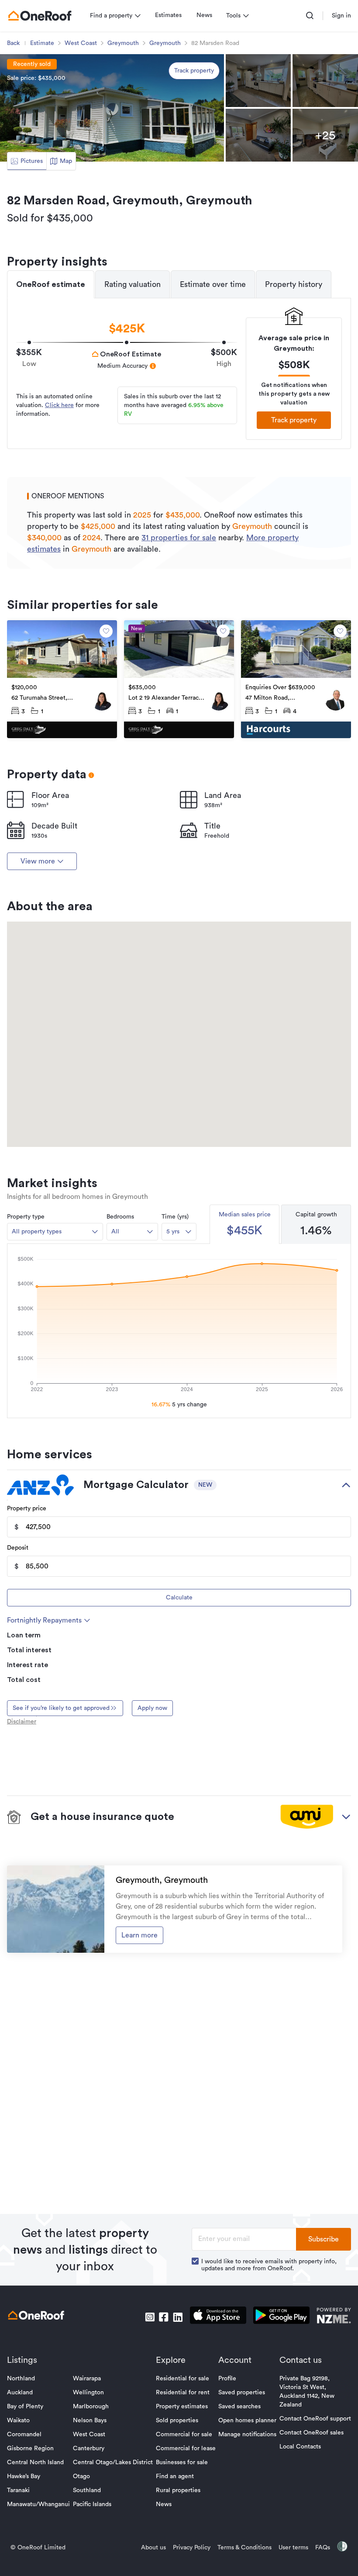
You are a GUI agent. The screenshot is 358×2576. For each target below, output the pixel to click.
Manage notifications (247, 2434)
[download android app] (281, 2317)
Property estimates (182, 2407)
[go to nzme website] (334, 2317)
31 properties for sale (179, 538)
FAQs (323, 2548)
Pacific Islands (92, 2504)
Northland (21, 2379)
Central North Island (35, 2462)
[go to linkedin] (178, 2317)
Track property (194, 71)
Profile (227, 2379)
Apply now (152, 1708)
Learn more (139, 1935)
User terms (293, 2548)
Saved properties (242, 2393)
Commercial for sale (184, 2434)
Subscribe (324, 2239)
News (204, 15)
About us (153, 2548)
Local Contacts (300, 2447)
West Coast (81, 43)
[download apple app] (218, 2317)
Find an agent (175, 2476)
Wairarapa (87, 2379)
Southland (87, 2490)
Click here (59, 405)
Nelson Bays (90, 2421)
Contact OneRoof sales (312, 2433)
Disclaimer (22, 1722)
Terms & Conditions (244, 2548)
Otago (81, 2476)
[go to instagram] (150, 2317)
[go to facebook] (164, 2317)
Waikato (18, 2421)
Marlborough (91, 2407)
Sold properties (177, 2421)
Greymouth (123, 43)
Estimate (42, 43)
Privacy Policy (192, 2548)
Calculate (179, 1598)
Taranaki (18, 2490)
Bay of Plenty (25, 2407)
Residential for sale (182, 2379)
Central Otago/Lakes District (113, 2462)
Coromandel (24, 2434)
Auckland (20, 2393)
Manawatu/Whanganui (38, 2504)
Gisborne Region (30, 2448)
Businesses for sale (182, 2462)
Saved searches (239, 2407)
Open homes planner (247, 2421)
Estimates (168, 15)
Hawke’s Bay (24, 2476)
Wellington (88, 2393)
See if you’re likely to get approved (61, 1708)
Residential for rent (183, 2393)
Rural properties (178, 2490)
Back (13, 43)
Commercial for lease (186, 2448)
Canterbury (89, 2448)
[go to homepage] (40, 16)
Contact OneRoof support (315, 2419)
